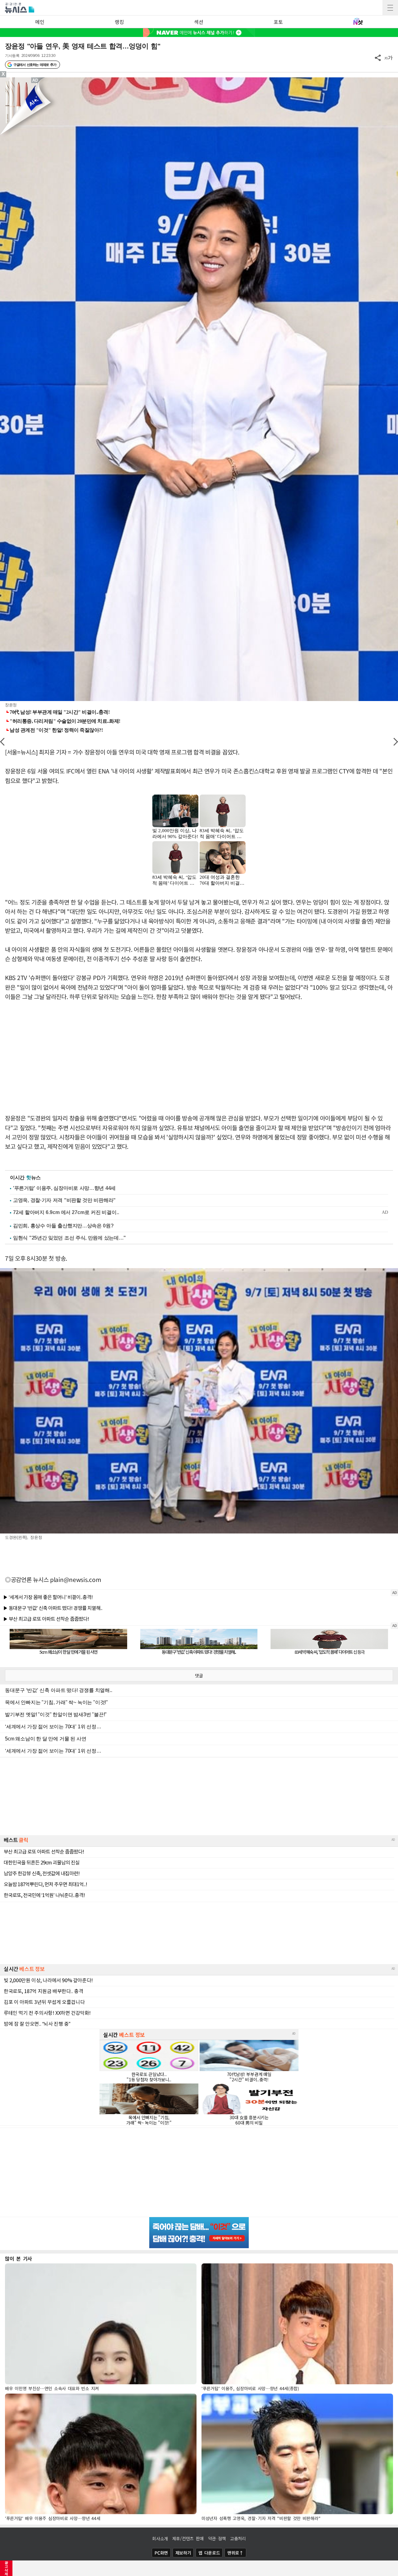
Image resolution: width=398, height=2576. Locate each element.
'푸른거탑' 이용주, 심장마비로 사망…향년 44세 (64, 1188)
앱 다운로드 (209, 2553)
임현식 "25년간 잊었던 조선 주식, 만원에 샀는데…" (69, 1238)
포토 (278, 22)
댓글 (199, 1675)
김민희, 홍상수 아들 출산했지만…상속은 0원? (63, 1226)
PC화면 (161, 2553)
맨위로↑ (235, 2553)
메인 (40, 22)
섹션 (199, 22)
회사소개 (160, 2538)
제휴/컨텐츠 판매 (188, 2538)
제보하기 (183, 2553)
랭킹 (119, 22)
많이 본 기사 (19, 2258)
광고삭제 (6, 2568)
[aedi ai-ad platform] (36, 80)
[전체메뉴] (390, 8)
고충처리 (238, 2538)
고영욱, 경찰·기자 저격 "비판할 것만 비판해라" (64, 1200)
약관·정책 (217, 2538)
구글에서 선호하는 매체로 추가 (35, 65)
